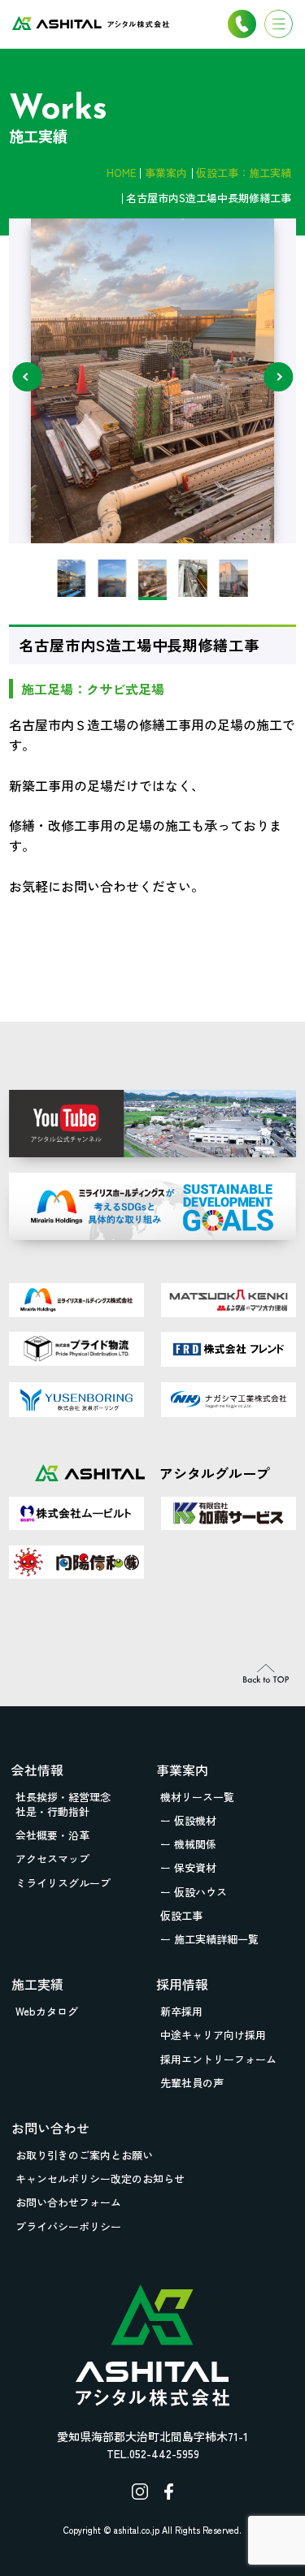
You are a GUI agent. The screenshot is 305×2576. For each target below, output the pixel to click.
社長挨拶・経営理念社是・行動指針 (63, 1804)
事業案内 (166, 173)
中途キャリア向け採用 (213, 2035)
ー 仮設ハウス (194, 1892)
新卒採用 (181, 2011)
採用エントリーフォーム (218, 2059)
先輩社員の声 (192, 2083)
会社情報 (37, 1770)
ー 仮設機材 (188, 1820)
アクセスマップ (52, 1859)
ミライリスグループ (63, 1883)
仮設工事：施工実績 (244, 173)
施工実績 (37, 1984)
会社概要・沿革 (52, 1835)
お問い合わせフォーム (68, 2202)
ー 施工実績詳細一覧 (209, 1939)
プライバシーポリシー (68, 2226)
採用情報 (182, 1984)
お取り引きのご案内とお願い (84, 2155)
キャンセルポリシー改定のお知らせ (100, 2178)
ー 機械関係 (188, 1844)
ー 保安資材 (188, 1867)
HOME (121, 173)
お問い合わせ (50, 2128)
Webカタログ (47, 2011)
